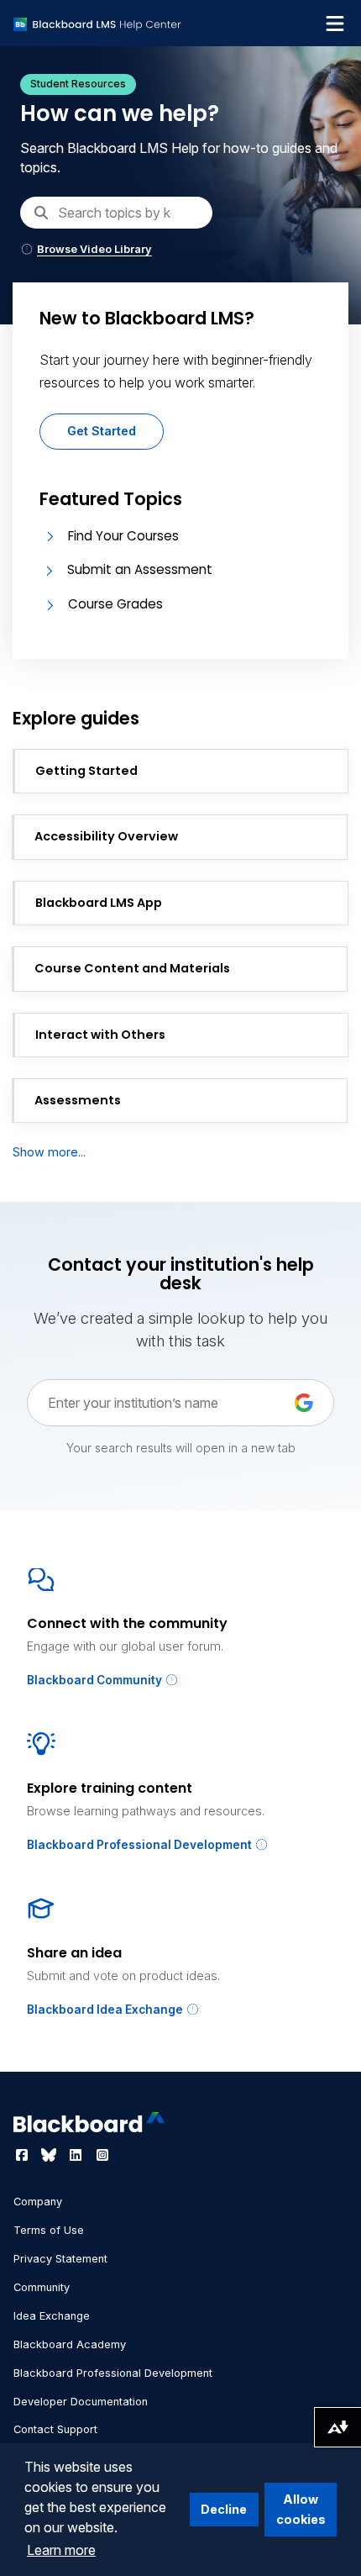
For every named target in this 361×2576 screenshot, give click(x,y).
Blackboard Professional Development (141, 1845)
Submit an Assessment (140, 569)
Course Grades (115, 604)
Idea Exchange (52, 2316)
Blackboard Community (96, 1680)
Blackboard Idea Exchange (106, 2010)
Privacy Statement (60, 2259)
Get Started (102, 431)
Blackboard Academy (70, 2344)
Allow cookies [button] (301, 2509)
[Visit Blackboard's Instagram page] (102, 2155)
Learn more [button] (61, 2550)
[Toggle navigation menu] (335, 24)
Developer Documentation (81, 2402)
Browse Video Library (94, 249)
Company (38, 2202)
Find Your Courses (123, 536)
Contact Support (55, 2429)
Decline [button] (224, 2509)
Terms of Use (49, 2230)
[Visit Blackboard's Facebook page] (24, 2155)
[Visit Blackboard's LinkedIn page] (77, 2155)
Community (42, 2287)
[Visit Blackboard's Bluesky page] (50, 2155)
